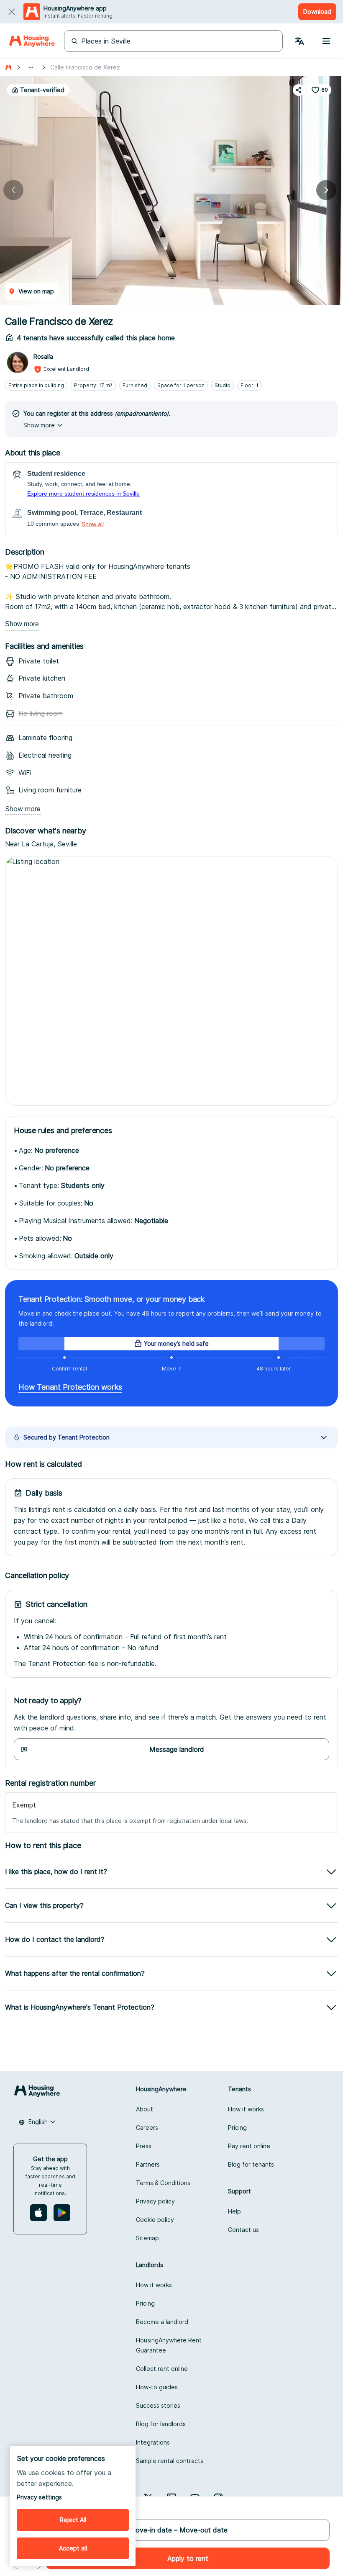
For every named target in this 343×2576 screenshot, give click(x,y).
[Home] (32, 41)
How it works (246, 2109)
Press (144, 2146)
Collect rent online (162, 2369)
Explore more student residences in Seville (83, 494)
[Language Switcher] (299, 41)
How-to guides (157, 2387)
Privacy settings (39, 2497)
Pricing (237, 2127)
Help (234, 2211)
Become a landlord (162, 2322)
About (145, 2109)
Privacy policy (155, 2201)
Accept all (73, 2548)
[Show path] (31, 67)
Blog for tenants (251, 2164)
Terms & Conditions (163, 2183)
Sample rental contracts (170, 2461)
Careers (147, 2127)
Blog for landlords (161, 2424)
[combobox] (37, 2122)
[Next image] (326, 190)
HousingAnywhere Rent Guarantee (169, 2345)
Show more (22, 624)
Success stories (158, 2405)
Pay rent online (249, 2146)
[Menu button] (326, 41)
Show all (93, 524)
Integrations (153, 2442)
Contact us (243, 2230)
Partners (148, 2164)
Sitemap (147, 2238)
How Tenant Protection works (70, 1387)
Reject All (73, 2520)
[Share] (299, 90)
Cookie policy (155, 2220)
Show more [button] (39, 425)
